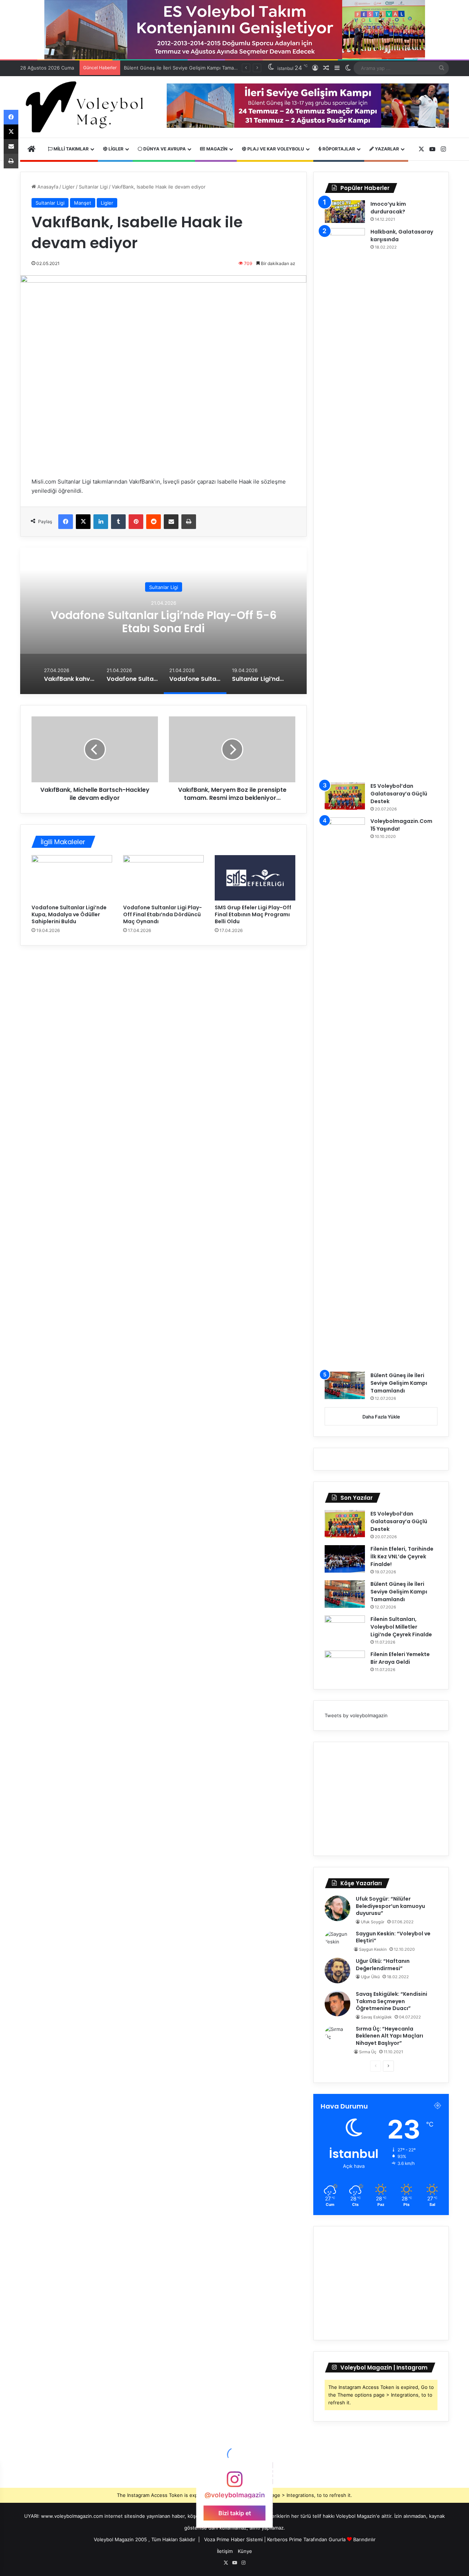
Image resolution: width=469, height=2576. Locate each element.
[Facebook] (66, 522)
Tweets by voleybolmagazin (356, 1715)
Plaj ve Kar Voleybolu (275, 149)
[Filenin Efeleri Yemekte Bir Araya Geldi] (345, 1664)
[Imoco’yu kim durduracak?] (345, 212)
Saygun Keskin (373, 1949)
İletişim (225, 2551)
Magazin (216, 149)
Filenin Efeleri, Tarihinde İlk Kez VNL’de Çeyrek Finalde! (402, 1557)
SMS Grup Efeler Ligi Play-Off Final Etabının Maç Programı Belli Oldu (253, 914)
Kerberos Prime (285, 2539)
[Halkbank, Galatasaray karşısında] (345, 503)
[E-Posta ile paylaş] (171, 522)
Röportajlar (338, 149)
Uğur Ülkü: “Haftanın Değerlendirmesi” (383, 1965)
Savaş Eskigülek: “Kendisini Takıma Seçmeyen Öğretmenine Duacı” (392, 2001)
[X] (83, 522)
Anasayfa (47, 187)
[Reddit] (154, 522)
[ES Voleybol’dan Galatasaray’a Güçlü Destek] (345, 796)
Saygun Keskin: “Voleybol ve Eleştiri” (393, 1937)
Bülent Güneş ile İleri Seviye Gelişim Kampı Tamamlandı (399, 1383)
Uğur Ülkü (370, 1977)
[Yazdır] (189, 522)
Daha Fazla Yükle (381, 1417)
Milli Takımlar (71, 149)
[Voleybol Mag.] (88, 107)
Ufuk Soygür (373, 1922)
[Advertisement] (381, 1799)
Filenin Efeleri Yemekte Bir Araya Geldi (400, 1658)
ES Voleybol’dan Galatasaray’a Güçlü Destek (399, 794)
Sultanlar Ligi (93, 187)
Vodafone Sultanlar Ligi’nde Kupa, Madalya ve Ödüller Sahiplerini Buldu (69, 914)
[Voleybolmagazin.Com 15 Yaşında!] (345, 1092)
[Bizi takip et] (234, 2483)
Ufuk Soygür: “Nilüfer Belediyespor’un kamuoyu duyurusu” (390, 1906)
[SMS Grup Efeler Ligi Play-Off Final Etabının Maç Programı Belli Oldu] (255, 878)
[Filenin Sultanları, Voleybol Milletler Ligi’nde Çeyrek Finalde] (345, 1629)
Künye (245, 2551)
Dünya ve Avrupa (164, 149)
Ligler (115, 149)
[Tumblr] (118, 522)
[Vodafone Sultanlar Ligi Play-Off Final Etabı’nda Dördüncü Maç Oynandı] (163, 878)
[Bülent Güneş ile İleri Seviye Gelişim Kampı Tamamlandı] (345, 1385)
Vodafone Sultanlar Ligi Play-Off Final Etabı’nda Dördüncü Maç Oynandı (163, 914)
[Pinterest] (136, 522)
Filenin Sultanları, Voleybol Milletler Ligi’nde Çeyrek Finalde (401, 1627)
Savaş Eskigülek (376, 2017)
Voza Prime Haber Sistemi (233, 2539)
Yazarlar (386, 149)
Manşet (83, 203)
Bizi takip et (235, 2513)
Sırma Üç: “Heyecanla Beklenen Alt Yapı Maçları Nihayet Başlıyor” (389, 2036)
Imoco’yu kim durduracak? (388, 208)
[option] (163, 621)
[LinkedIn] (101, 522)
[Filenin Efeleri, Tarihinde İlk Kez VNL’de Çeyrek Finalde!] (345, 1559)
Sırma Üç (368, 2052)
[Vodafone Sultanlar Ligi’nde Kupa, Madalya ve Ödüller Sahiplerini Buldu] (72, 878)
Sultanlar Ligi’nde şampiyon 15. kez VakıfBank (164, 621)
